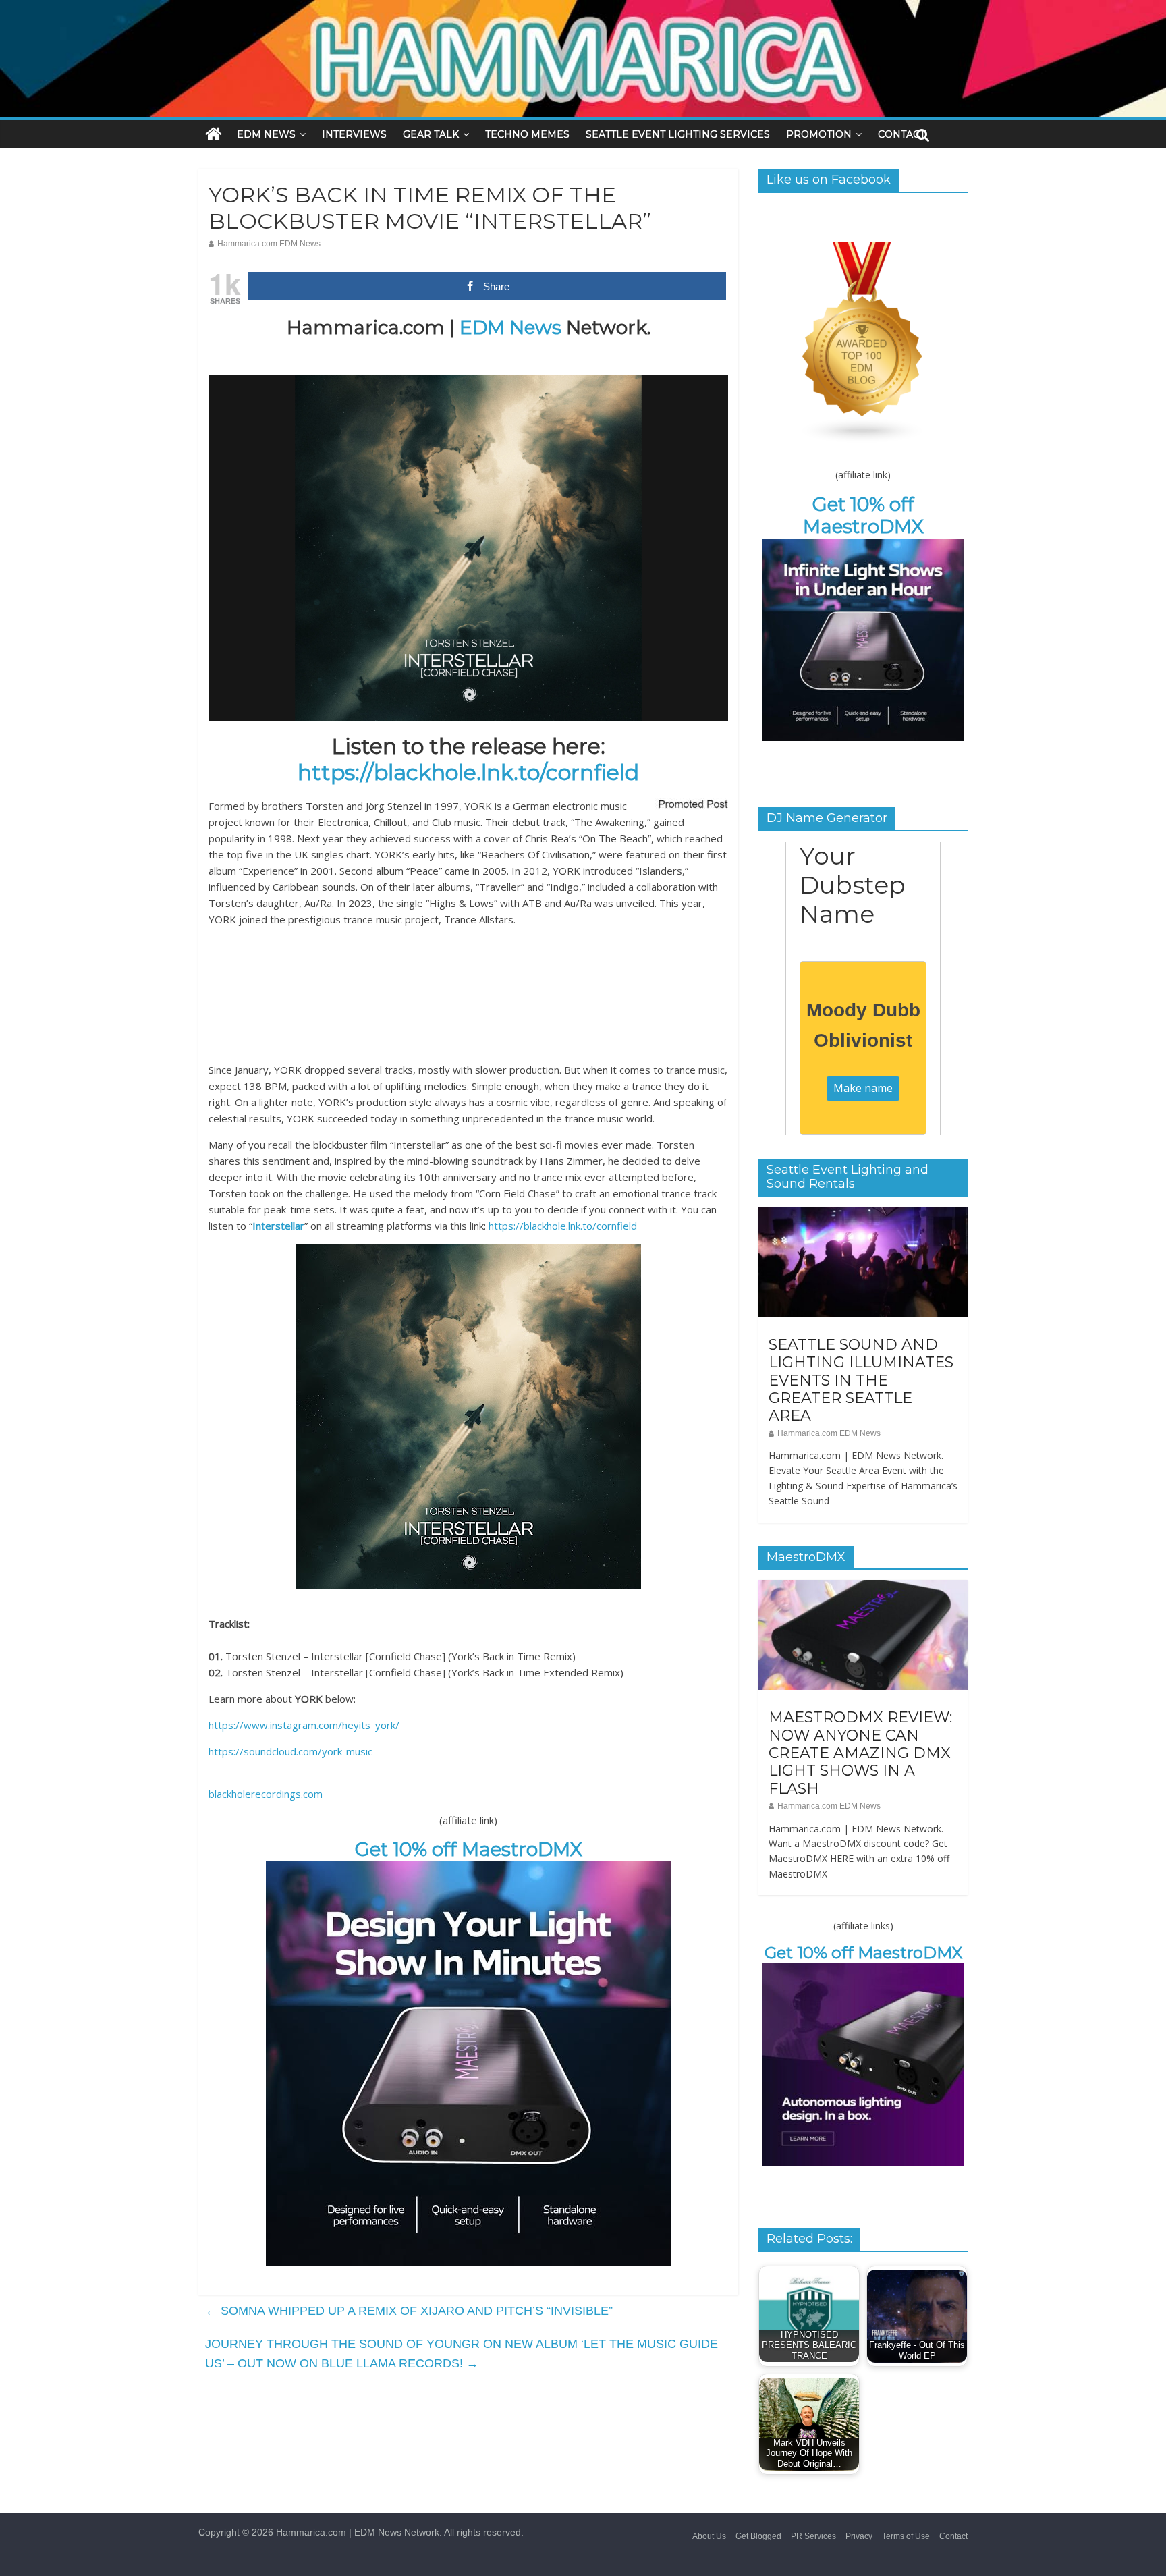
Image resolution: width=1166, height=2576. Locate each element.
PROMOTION (819, 134)
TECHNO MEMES (527, 134)
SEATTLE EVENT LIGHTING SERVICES (678, 134)
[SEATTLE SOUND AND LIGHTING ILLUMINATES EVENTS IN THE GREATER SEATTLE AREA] (863, 1215)
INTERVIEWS (354, 134)
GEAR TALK (431, 134)
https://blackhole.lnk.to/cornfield (468, 772)
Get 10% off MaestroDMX (469, 1849)
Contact (953, 2536)
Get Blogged (758, 2536)
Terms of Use (906, 2536)
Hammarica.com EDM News (269, 244)
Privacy (859, 2536)
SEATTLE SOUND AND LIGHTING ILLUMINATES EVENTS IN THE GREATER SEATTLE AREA (861, 1380)
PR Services (813, 2536)
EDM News (510, 327)
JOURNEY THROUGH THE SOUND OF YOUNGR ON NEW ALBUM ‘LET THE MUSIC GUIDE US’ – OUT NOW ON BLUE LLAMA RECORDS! (462, 2354)
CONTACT (901, 134)
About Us (709, 2536)
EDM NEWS (266, 134)
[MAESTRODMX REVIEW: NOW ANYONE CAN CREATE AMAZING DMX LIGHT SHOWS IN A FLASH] (863, 1587)
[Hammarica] (583, 8)
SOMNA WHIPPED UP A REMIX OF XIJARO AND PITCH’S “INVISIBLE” (409, 2311)
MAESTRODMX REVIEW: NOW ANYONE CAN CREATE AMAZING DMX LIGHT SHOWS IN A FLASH (860, 1753)
